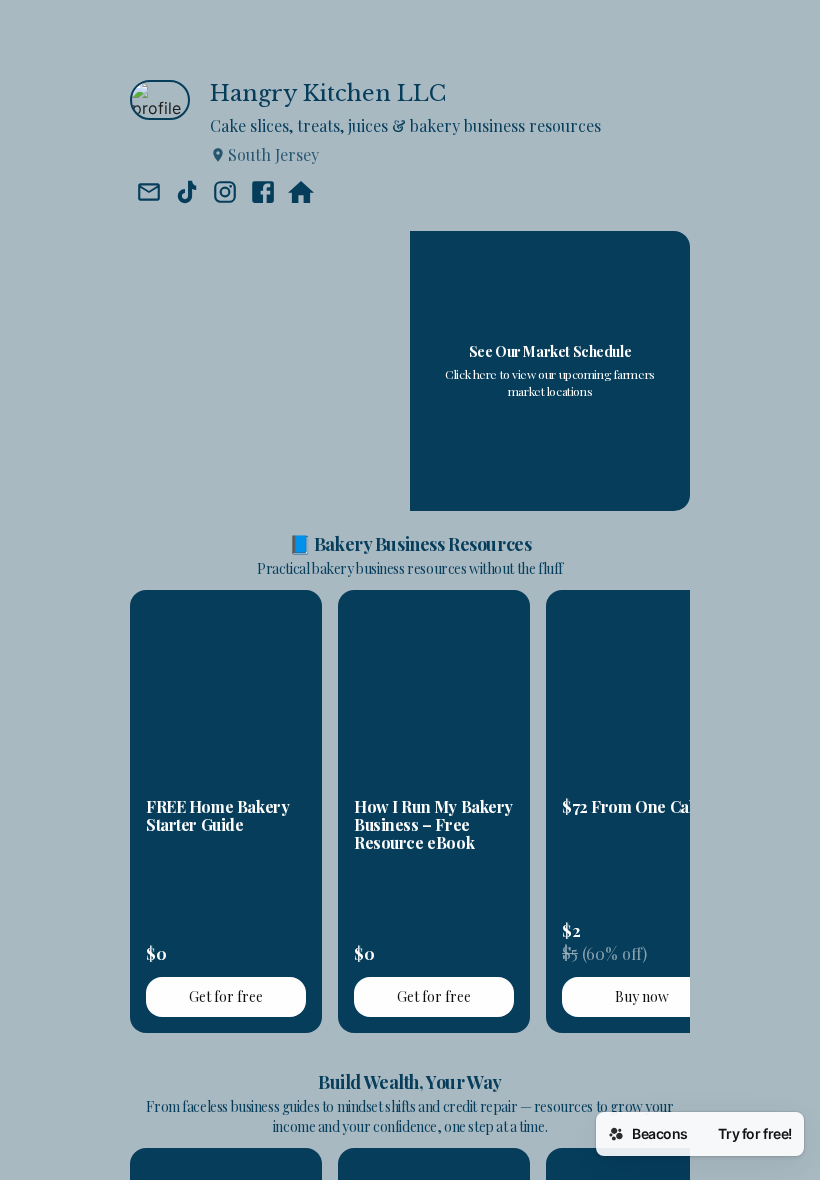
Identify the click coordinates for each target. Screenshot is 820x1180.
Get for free (226, 996)
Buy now (642, 996)
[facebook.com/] (263, 194)
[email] (149, 194)
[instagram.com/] (225, 194)
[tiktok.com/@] (187, 194)
